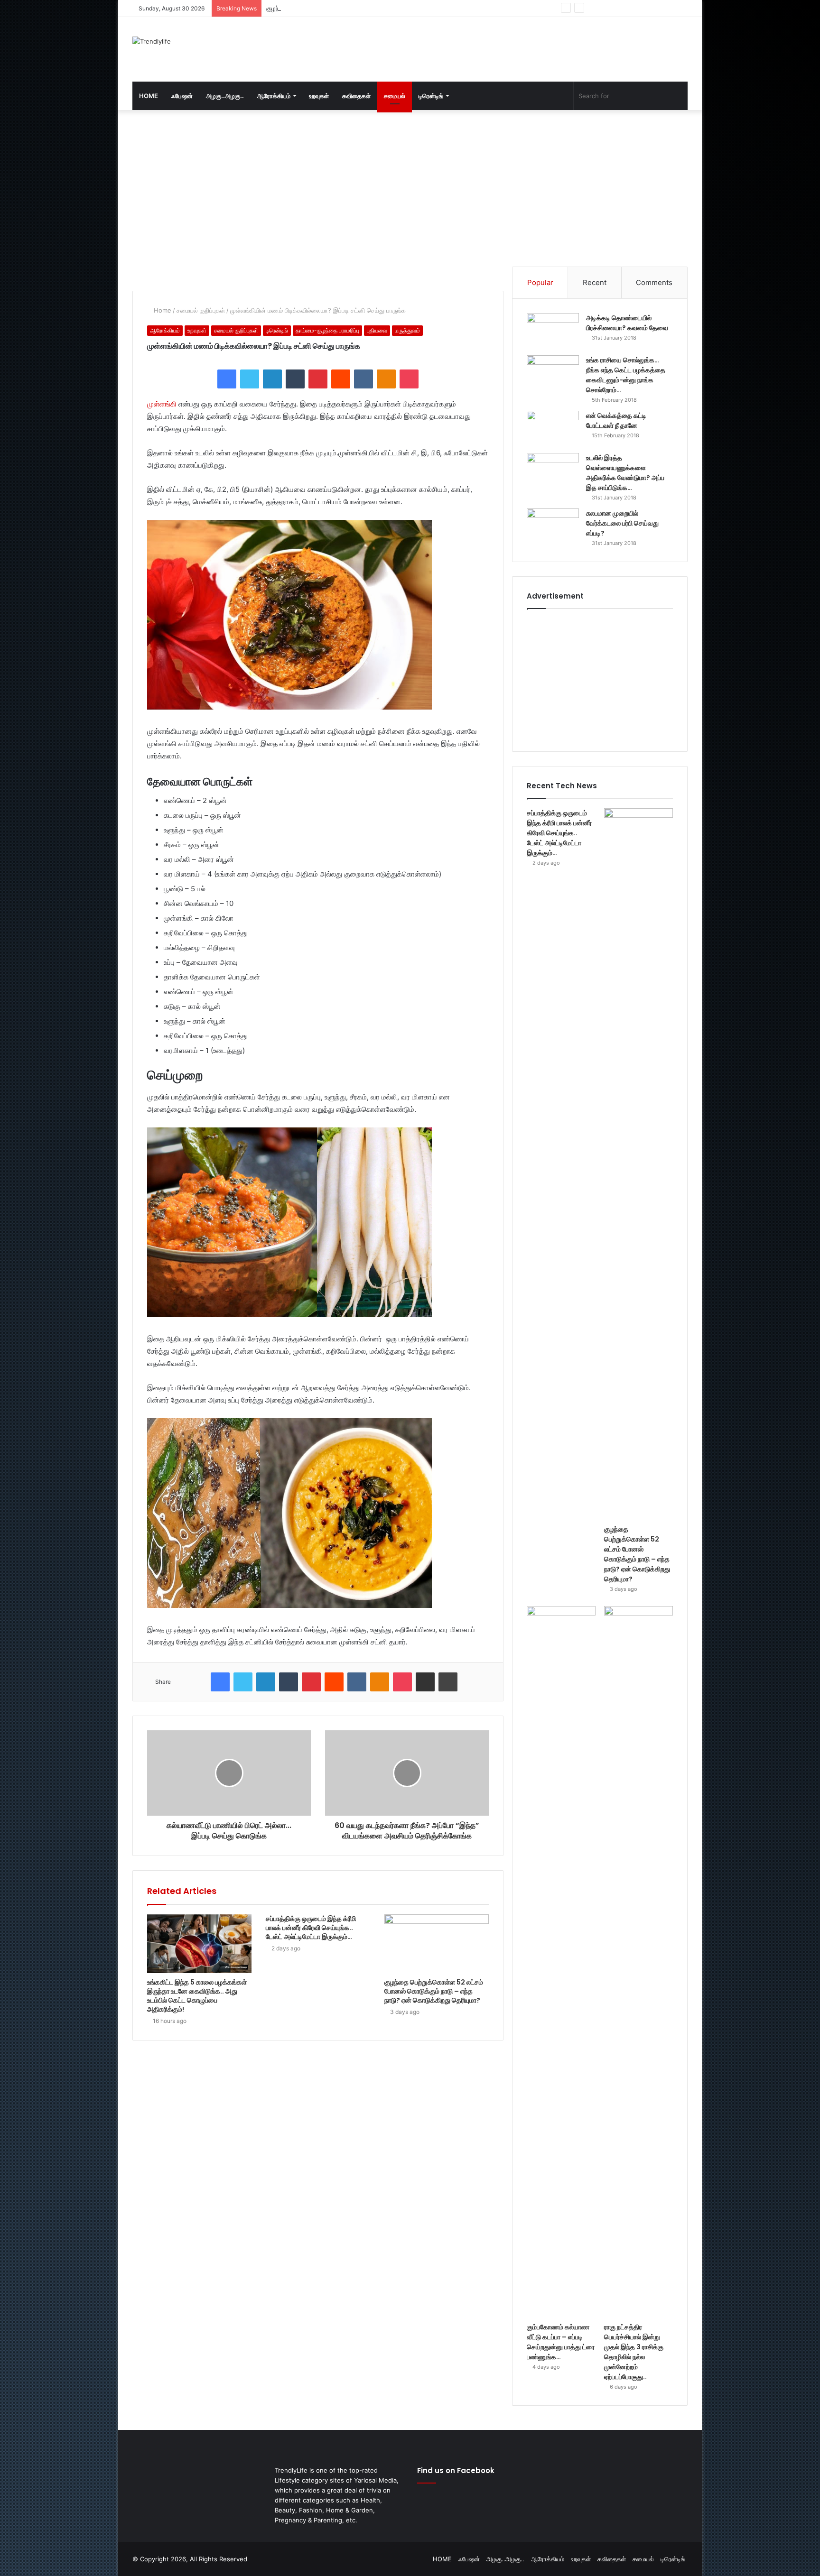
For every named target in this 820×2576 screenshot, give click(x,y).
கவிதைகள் (356, 96)
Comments (654, 282)
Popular (540, 282)
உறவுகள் (319, 96)
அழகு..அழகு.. (225, 96)
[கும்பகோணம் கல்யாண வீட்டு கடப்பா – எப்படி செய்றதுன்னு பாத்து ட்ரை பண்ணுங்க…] (561, 1962)
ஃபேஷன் (182, 96)
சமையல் (395, 96)
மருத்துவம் (407, 330)
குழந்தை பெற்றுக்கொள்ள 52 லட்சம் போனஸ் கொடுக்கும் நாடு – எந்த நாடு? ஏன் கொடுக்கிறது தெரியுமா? (401, 8)
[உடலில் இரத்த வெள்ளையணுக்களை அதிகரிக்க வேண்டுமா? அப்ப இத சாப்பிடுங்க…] (553, 471)
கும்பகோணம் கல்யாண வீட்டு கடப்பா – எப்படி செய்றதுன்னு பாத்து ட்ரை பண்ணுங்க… (561, 2342)
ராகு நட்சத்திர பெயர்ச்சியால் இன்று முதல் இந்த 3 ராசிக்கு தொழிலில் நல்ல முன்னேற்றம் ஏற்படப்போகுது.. (634, 2352)
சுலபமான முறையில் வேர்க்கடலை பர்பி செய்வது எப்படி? (622, 523)
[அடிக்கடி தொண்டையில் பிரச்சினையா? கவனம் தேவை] (553, 331)
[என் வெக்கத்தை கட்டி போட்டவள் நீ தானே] (553, 429)
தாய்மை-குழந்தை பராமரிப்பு (327, 330)
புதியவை (377, 330)
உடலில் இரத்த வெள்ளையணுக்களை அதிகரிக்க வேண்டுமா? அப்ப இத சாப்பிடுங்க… (625, 473)
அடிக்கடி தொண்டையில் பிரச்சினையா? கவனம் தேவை (627, 323)
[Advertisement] (505, 48)
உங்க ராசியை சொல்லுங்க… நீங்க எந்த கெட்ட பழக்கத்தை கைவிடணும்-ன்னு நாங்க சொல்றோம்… (626, 375)
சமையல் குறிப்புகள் (201, 310)
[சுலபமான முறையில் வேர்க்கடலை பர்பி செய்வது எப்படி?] (553, 526)
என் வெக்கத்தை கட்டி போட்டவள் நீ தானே (616, 420)
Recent (595, 282)
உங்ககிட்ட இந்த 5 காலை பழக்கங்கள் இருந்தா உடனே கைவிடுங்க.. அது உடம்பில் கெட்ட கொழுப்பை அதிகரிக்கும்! (197, 1996)
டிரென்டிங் (431, 96)
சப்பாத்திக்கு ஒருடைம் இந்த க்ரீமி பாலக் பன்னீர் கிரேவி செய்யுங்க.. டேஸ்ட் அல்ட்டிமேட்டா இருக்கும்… (311, 1928)
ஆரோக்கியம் (274, 96)
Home (162, 310)
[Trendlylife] (152, 41)
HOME (149, 96)
